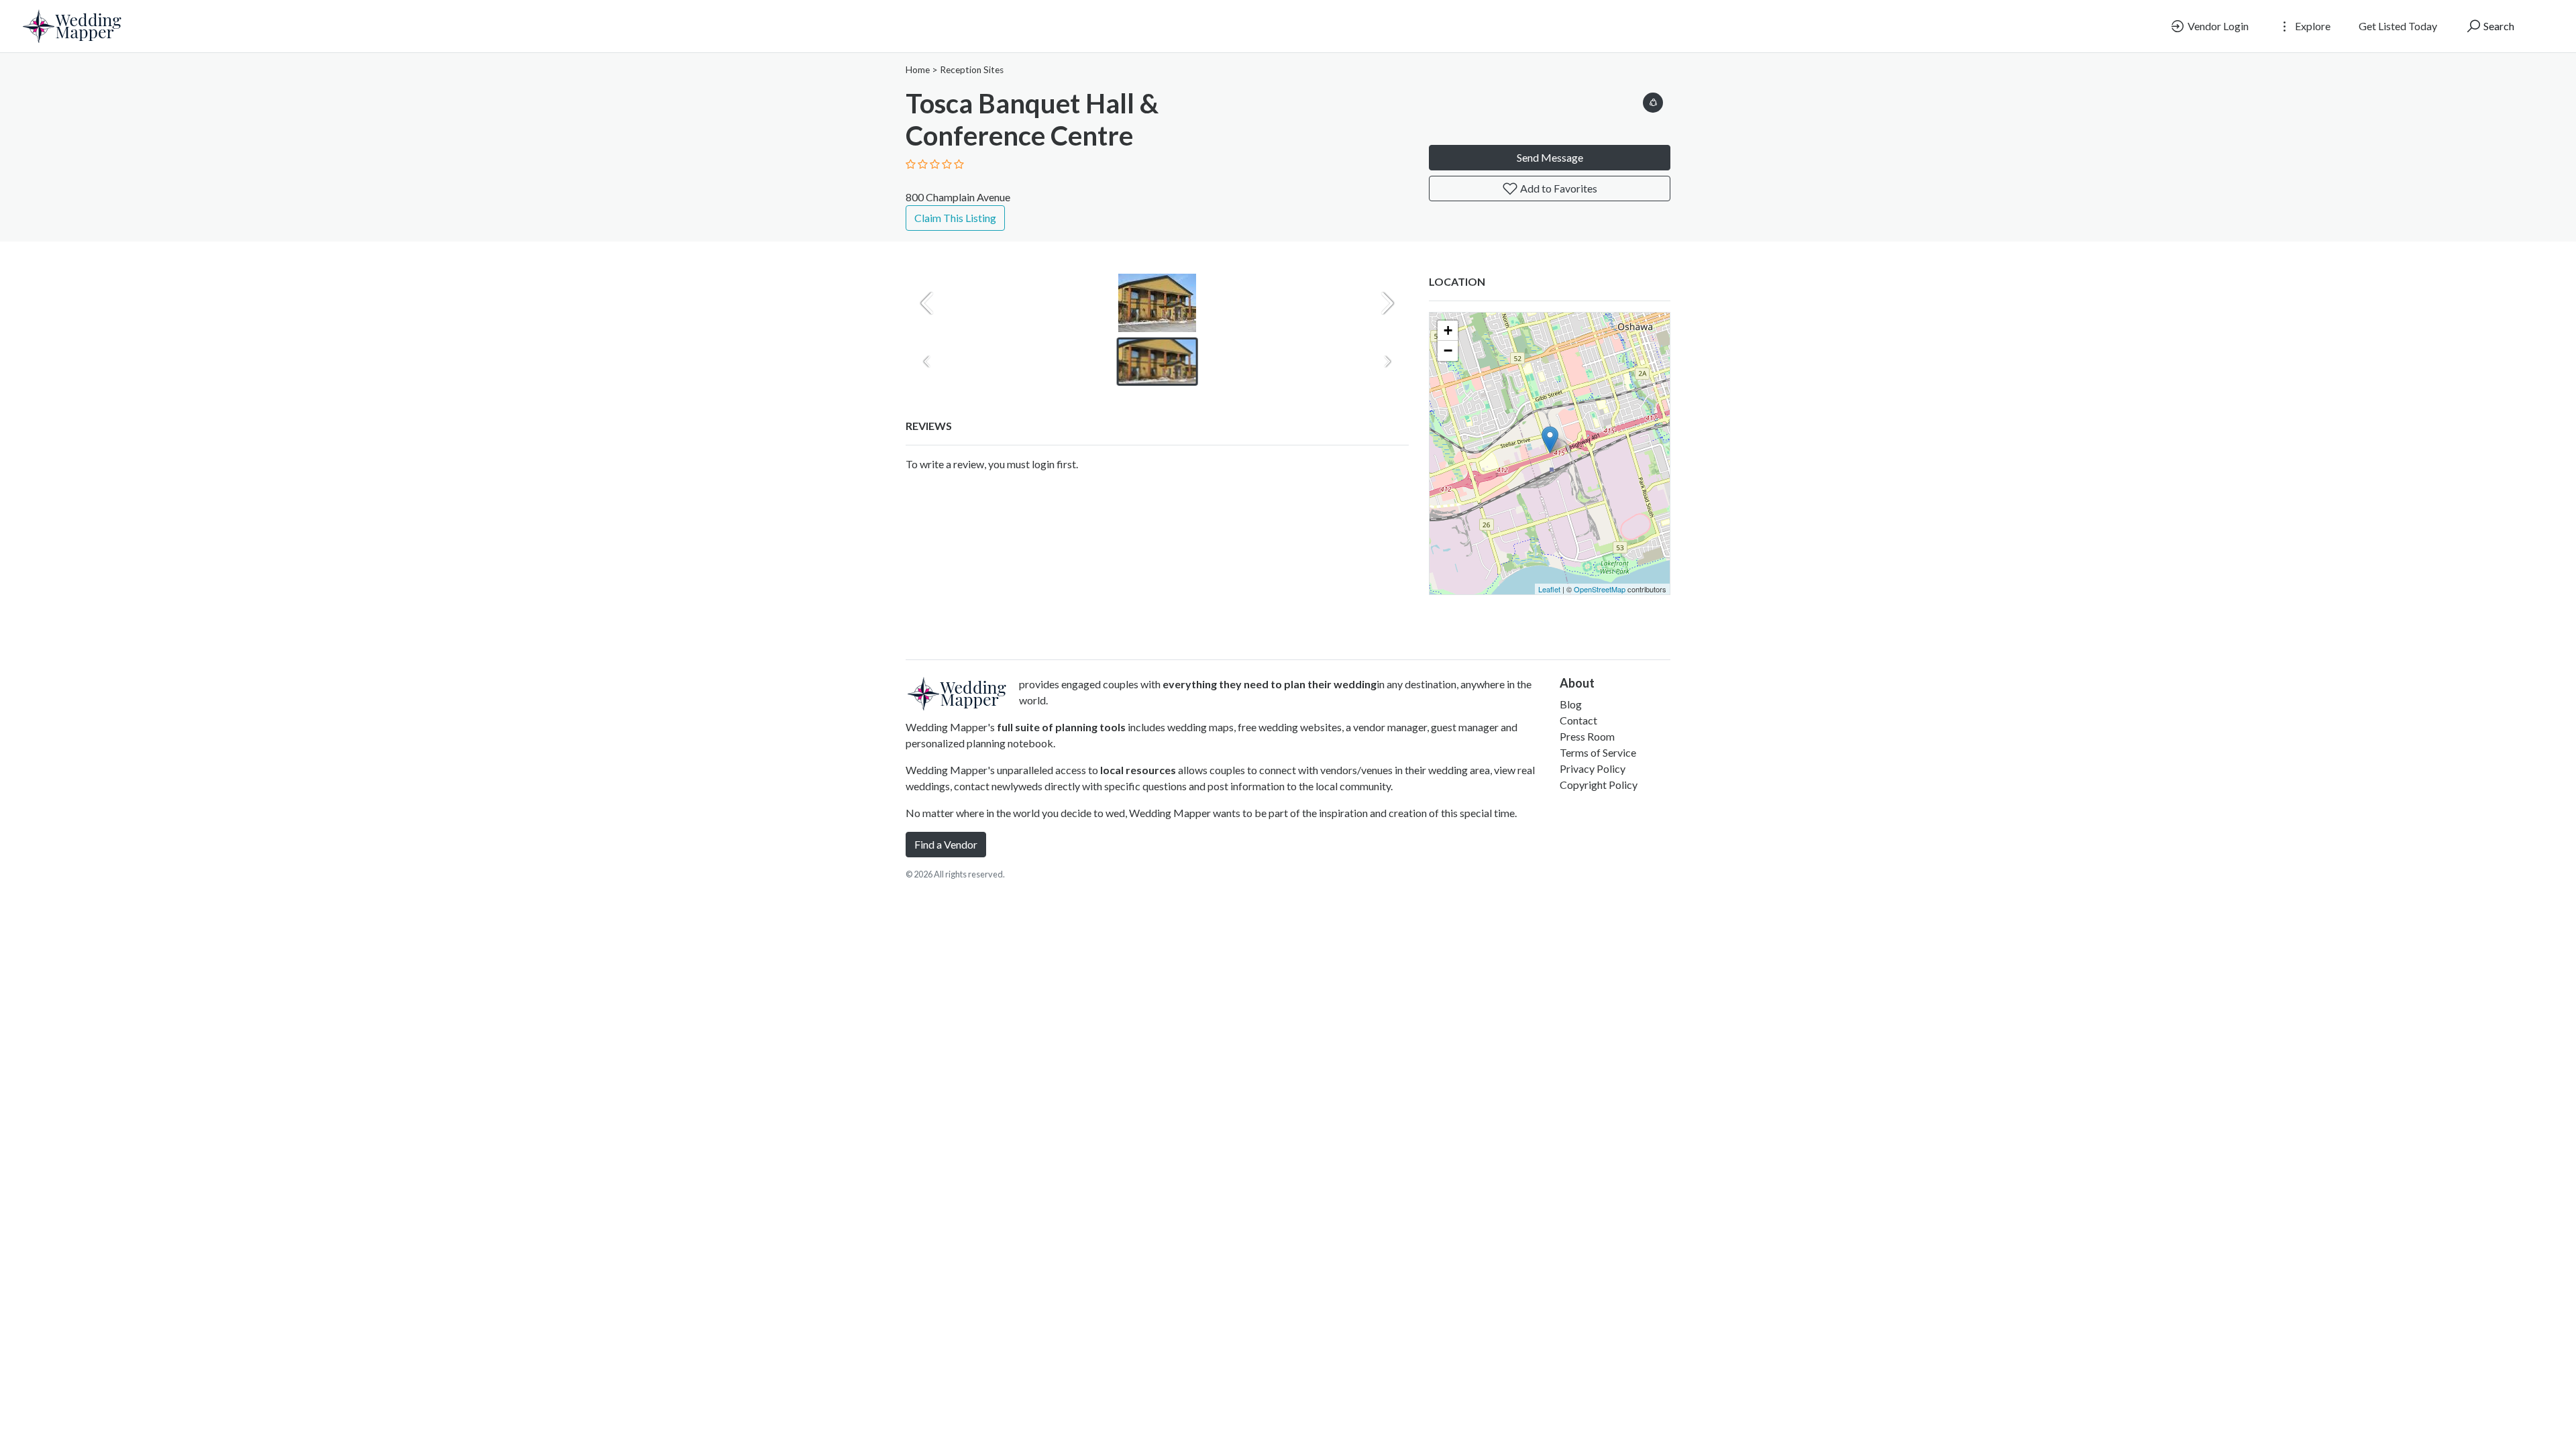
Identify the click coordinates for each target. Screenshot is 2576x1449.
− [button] (1448, 351)
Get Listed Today (2398, 26)
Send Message (1550, 157)
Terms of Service (1598, 752)
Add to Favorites (1558, 188)
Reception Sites (972, 70)
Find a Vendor (946, 844)
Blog (1571, 704)
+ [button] (1448, 330)
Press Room (1587, 736)
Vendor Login (2217, 26)
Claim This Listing (955, 218)
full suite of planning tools (1061, 727)
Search (2498, 26)
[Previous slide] (927, 303)
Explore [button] (2312, 26)
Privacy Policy (1593, 768)
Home (918, 70)
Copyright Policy (1599, 785)
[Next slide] (1387, 303)
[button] (1653, 100)
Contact (1578, 720)
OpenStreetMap (1600, 589)
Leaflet (1549, 589)
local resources (1138, 770)
